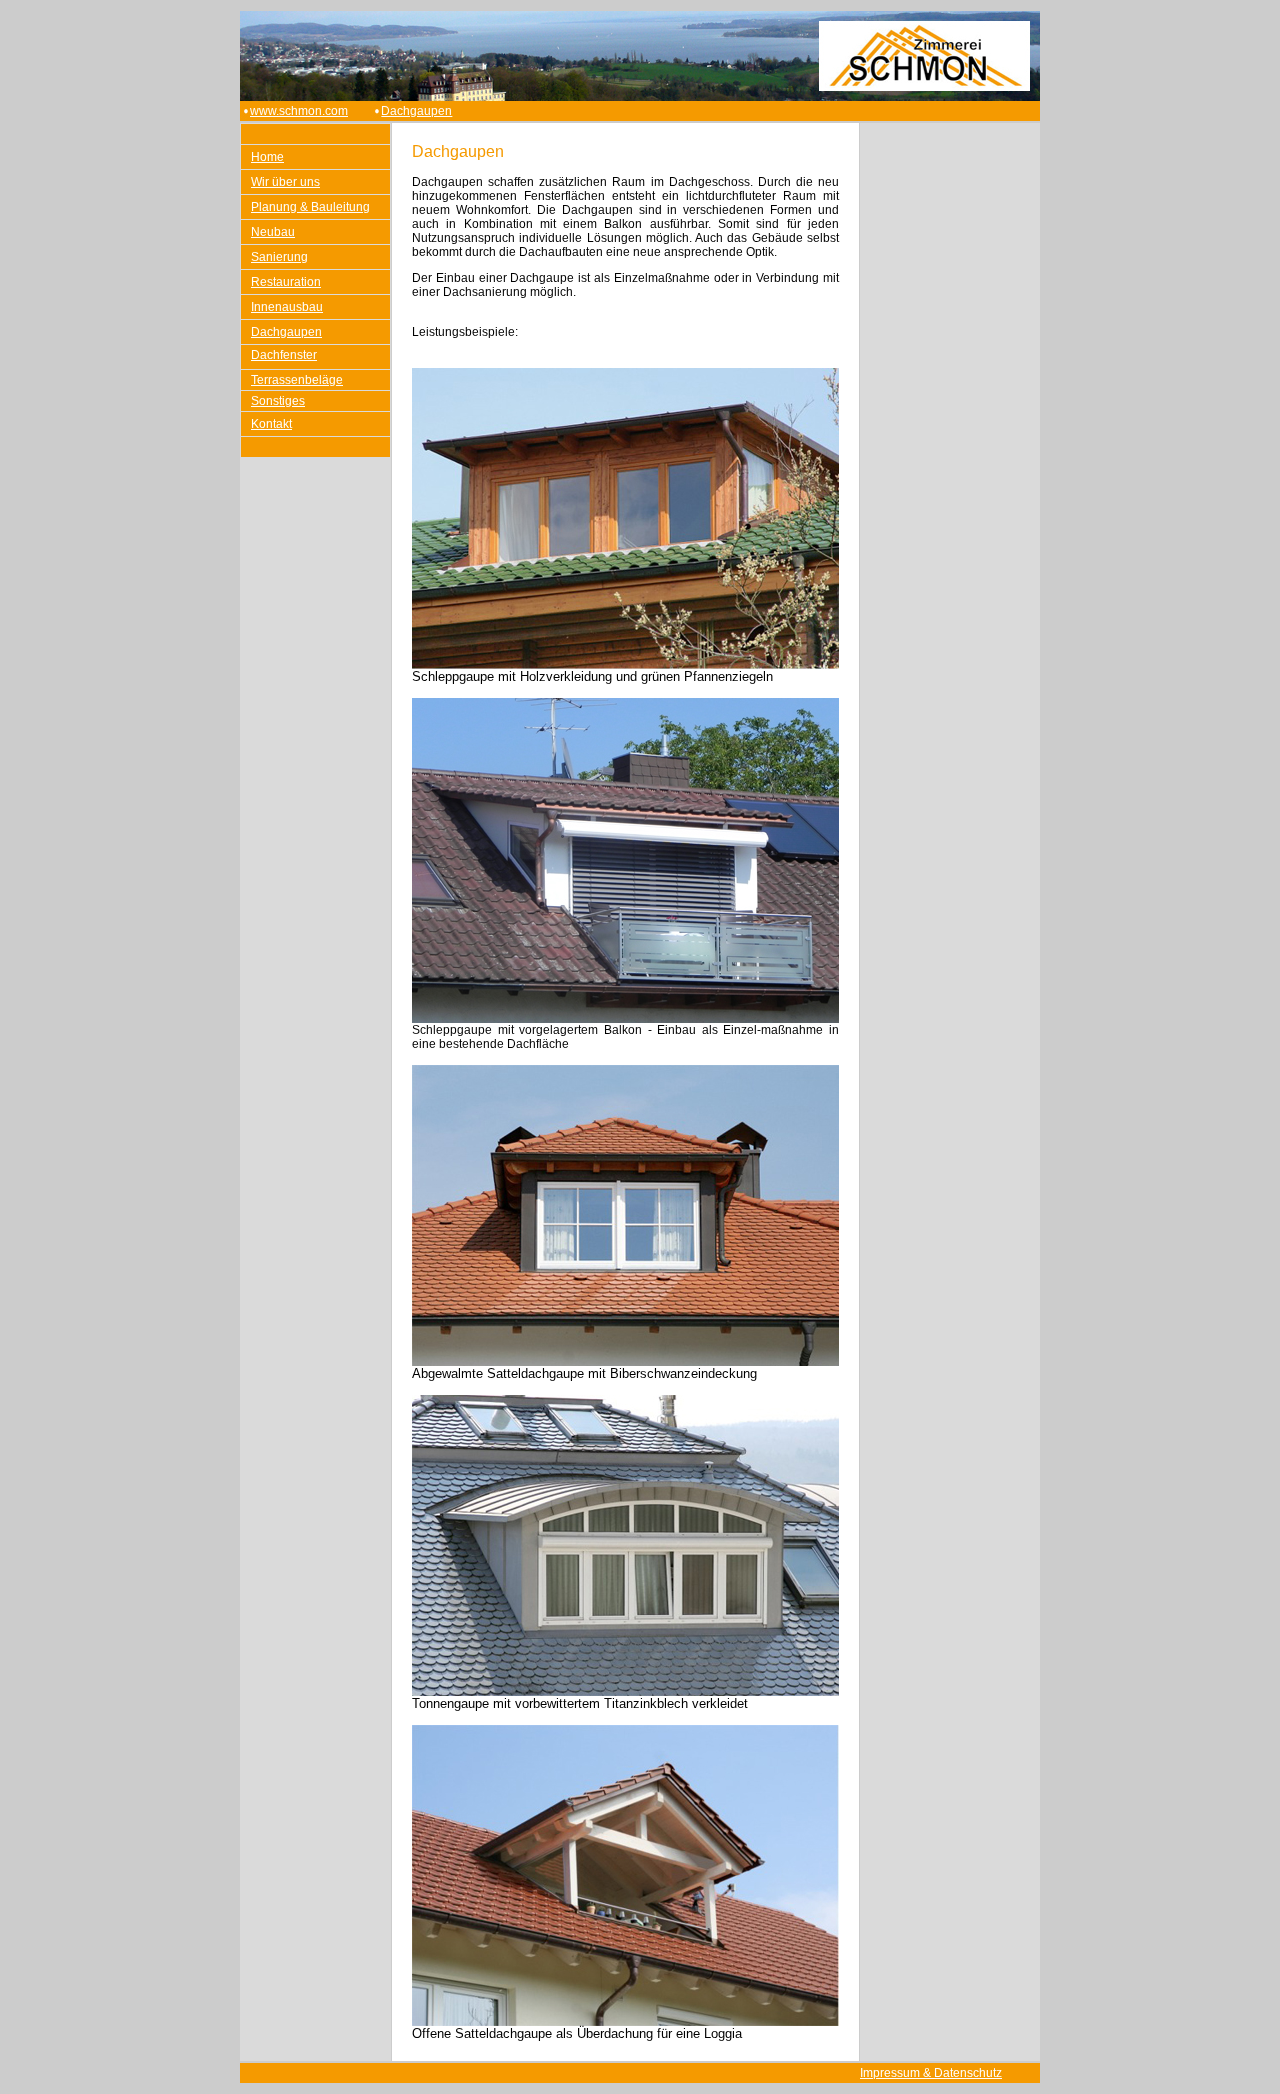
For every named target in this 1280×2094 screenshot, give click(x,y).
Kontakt (271, 424)
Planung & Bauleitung (310, 207)
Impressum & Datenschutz (931, 2073)
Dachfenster (284, 355)
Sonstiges (278, 401)
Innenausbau (287, 307)
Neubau (273, 232)
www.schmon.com (299, 111)
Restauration (286, 282)
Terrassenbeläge (297, 380)
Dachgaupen (416, 111)
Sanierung (279, 257)
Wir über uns (285, 182)
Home (267, 157)
